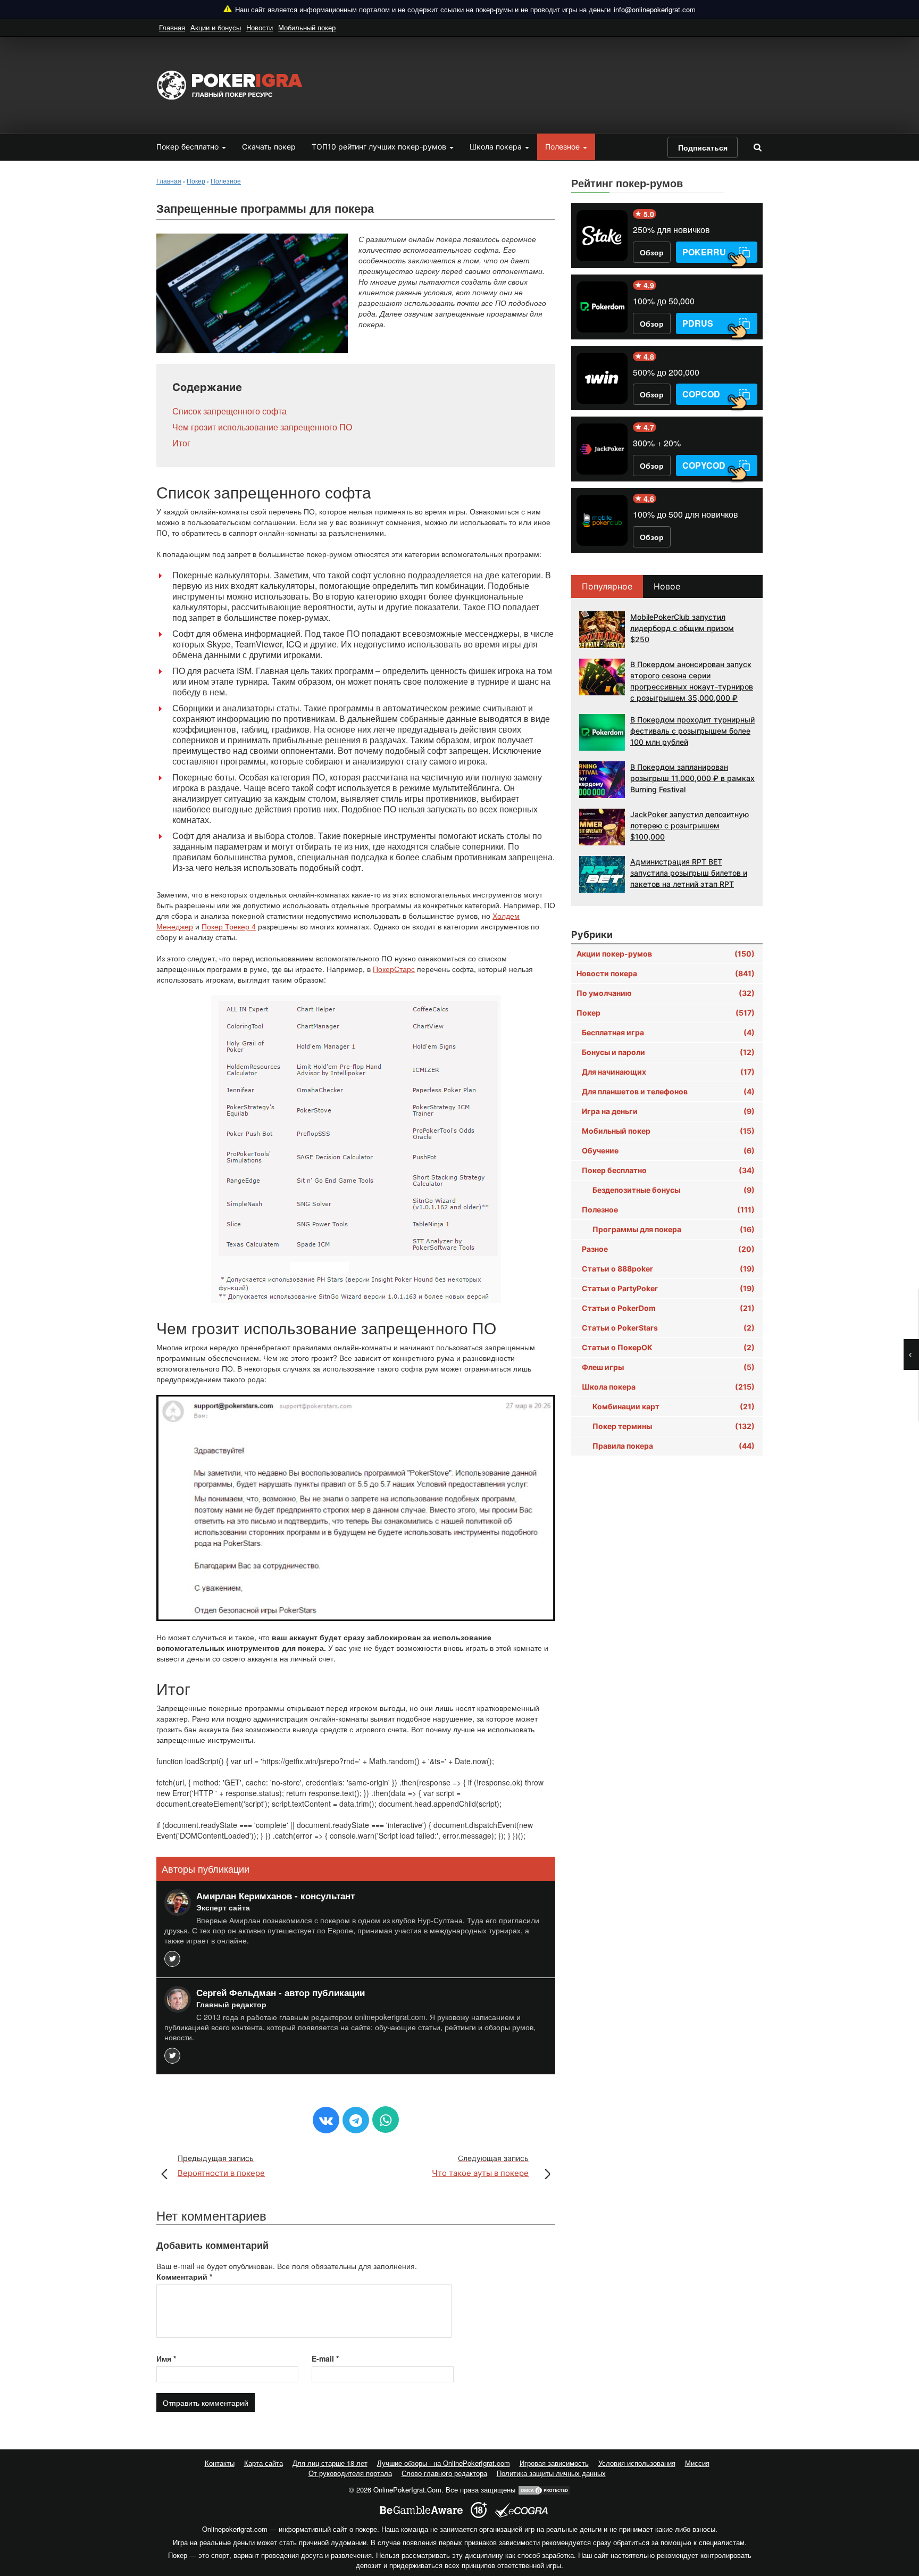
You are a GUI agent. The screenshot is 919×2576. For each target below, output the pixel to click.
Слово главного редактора (444, 2473)
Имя (166, 2358)
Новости (260, 27)
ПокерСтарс (394, 969)
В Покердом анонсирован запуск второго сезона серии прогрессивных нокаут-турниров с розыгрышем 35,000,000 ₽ (692, 681)
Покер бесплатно (189, 147)
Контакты (220, 2463)
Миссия (697, 2463)
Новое (667, 586)
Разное (668, 1249)
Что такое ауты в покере (480, 2166)
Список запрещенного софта (229, 411)
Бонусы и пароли (668, 1052)
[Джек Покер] (602, 449)
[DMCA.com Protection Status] (544, 2490)
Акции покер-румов (666, 954)
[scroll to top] (897, 2512)
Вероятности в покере (221, 2166)
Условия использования (637, 2463)
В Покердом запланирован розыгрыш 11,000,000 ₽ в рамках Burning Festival (692, 778)
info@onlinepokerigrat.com (655, 9)
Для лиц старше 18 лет (330, 2463)
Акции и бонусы (216, 27)
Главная (172, 27)
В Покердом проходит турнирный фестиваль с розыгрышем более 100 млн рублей (692, 731)
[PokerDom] (602, 307)
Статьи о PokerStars (668, 1328)
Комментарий (184, 2276)
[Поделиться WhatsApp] (386, 2120)
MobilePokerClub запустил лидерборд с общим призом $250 (682, 628)
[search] (757, 147)
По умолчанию (666, 993)
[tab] (608, 587)
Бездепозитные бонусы (674, 1190)
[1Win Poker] (602, 378)
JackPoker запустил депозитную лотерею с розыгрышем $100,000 (690, 825)
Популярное (607, 586)
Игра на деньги (668, 1111)
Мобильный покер (307, 27)
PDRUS (698, 323)
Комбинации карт (674, 1406)
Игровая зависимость (554, 2463)
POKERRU (704, 252)
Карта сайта (264, 2463)
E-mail (325, 2358)
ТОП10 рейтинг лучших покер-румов (380, 147)
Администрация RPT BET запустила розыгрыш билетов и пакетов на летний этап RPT (689, 873)
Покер (666, 1013)
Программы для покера (674, 1229)
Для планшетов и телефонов (668, 1091)
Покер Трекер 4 (229, 926)
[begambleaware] (421, 2510)
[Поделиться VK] (326, 2120)
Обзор (652, 252)
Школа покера (497, 147)
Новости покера (666, 973)
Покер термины (674, 1426)
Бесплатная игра (668, 1032)
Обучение (668, 1150)
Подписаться (703, 147)
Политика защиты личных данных (551, 2473)
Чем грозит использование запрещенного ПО (262, 427)
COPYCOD (704, 465)
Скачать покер (269, 147)
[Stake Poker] (602, 236)
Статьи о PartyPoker (668, 1288)
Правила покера (674, 1446)
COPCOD (701, 394)
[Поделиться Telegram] (356, 2120)
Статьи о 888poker (668, 1269)
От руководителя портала (350, 2473)
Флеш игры (668, 1367)
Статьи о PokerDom (668, 1308)
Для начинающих (668, 1072)
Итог (181, 443)
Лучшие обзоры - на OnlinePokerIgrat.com (444, 2463)
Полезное (563, 147)
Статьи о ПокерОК (668, 1347)
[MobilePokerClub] (602, 520)
